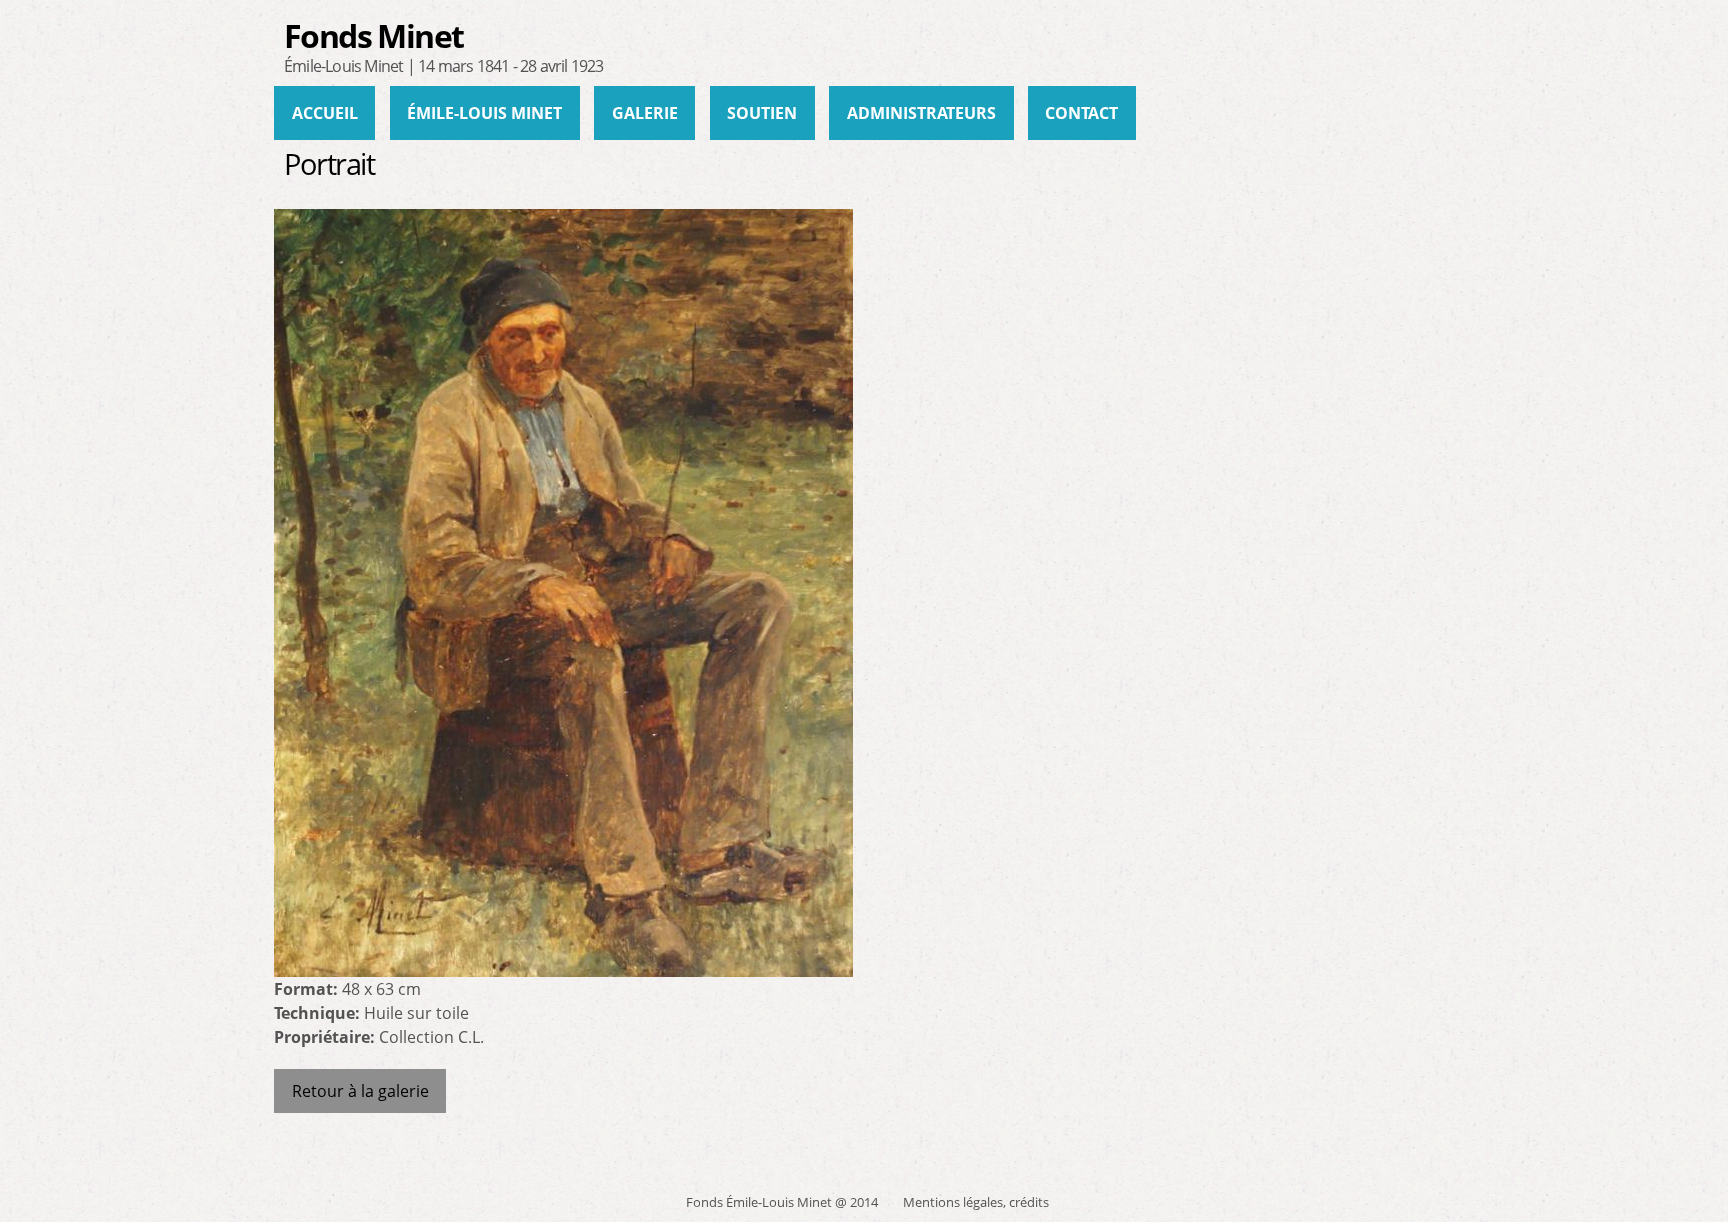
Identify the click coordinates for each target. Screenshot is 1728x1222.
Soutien (762, 113)
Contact (1081, 113)
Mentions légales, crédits (976, 1202)
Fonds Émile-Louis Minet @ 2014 (782, 1202)
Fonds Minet (373, 35)
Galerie (645, 113)
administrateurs (921, 113)
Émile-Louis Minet (484, 113)
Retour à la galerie (360, 1091)
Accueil (325, 113)
